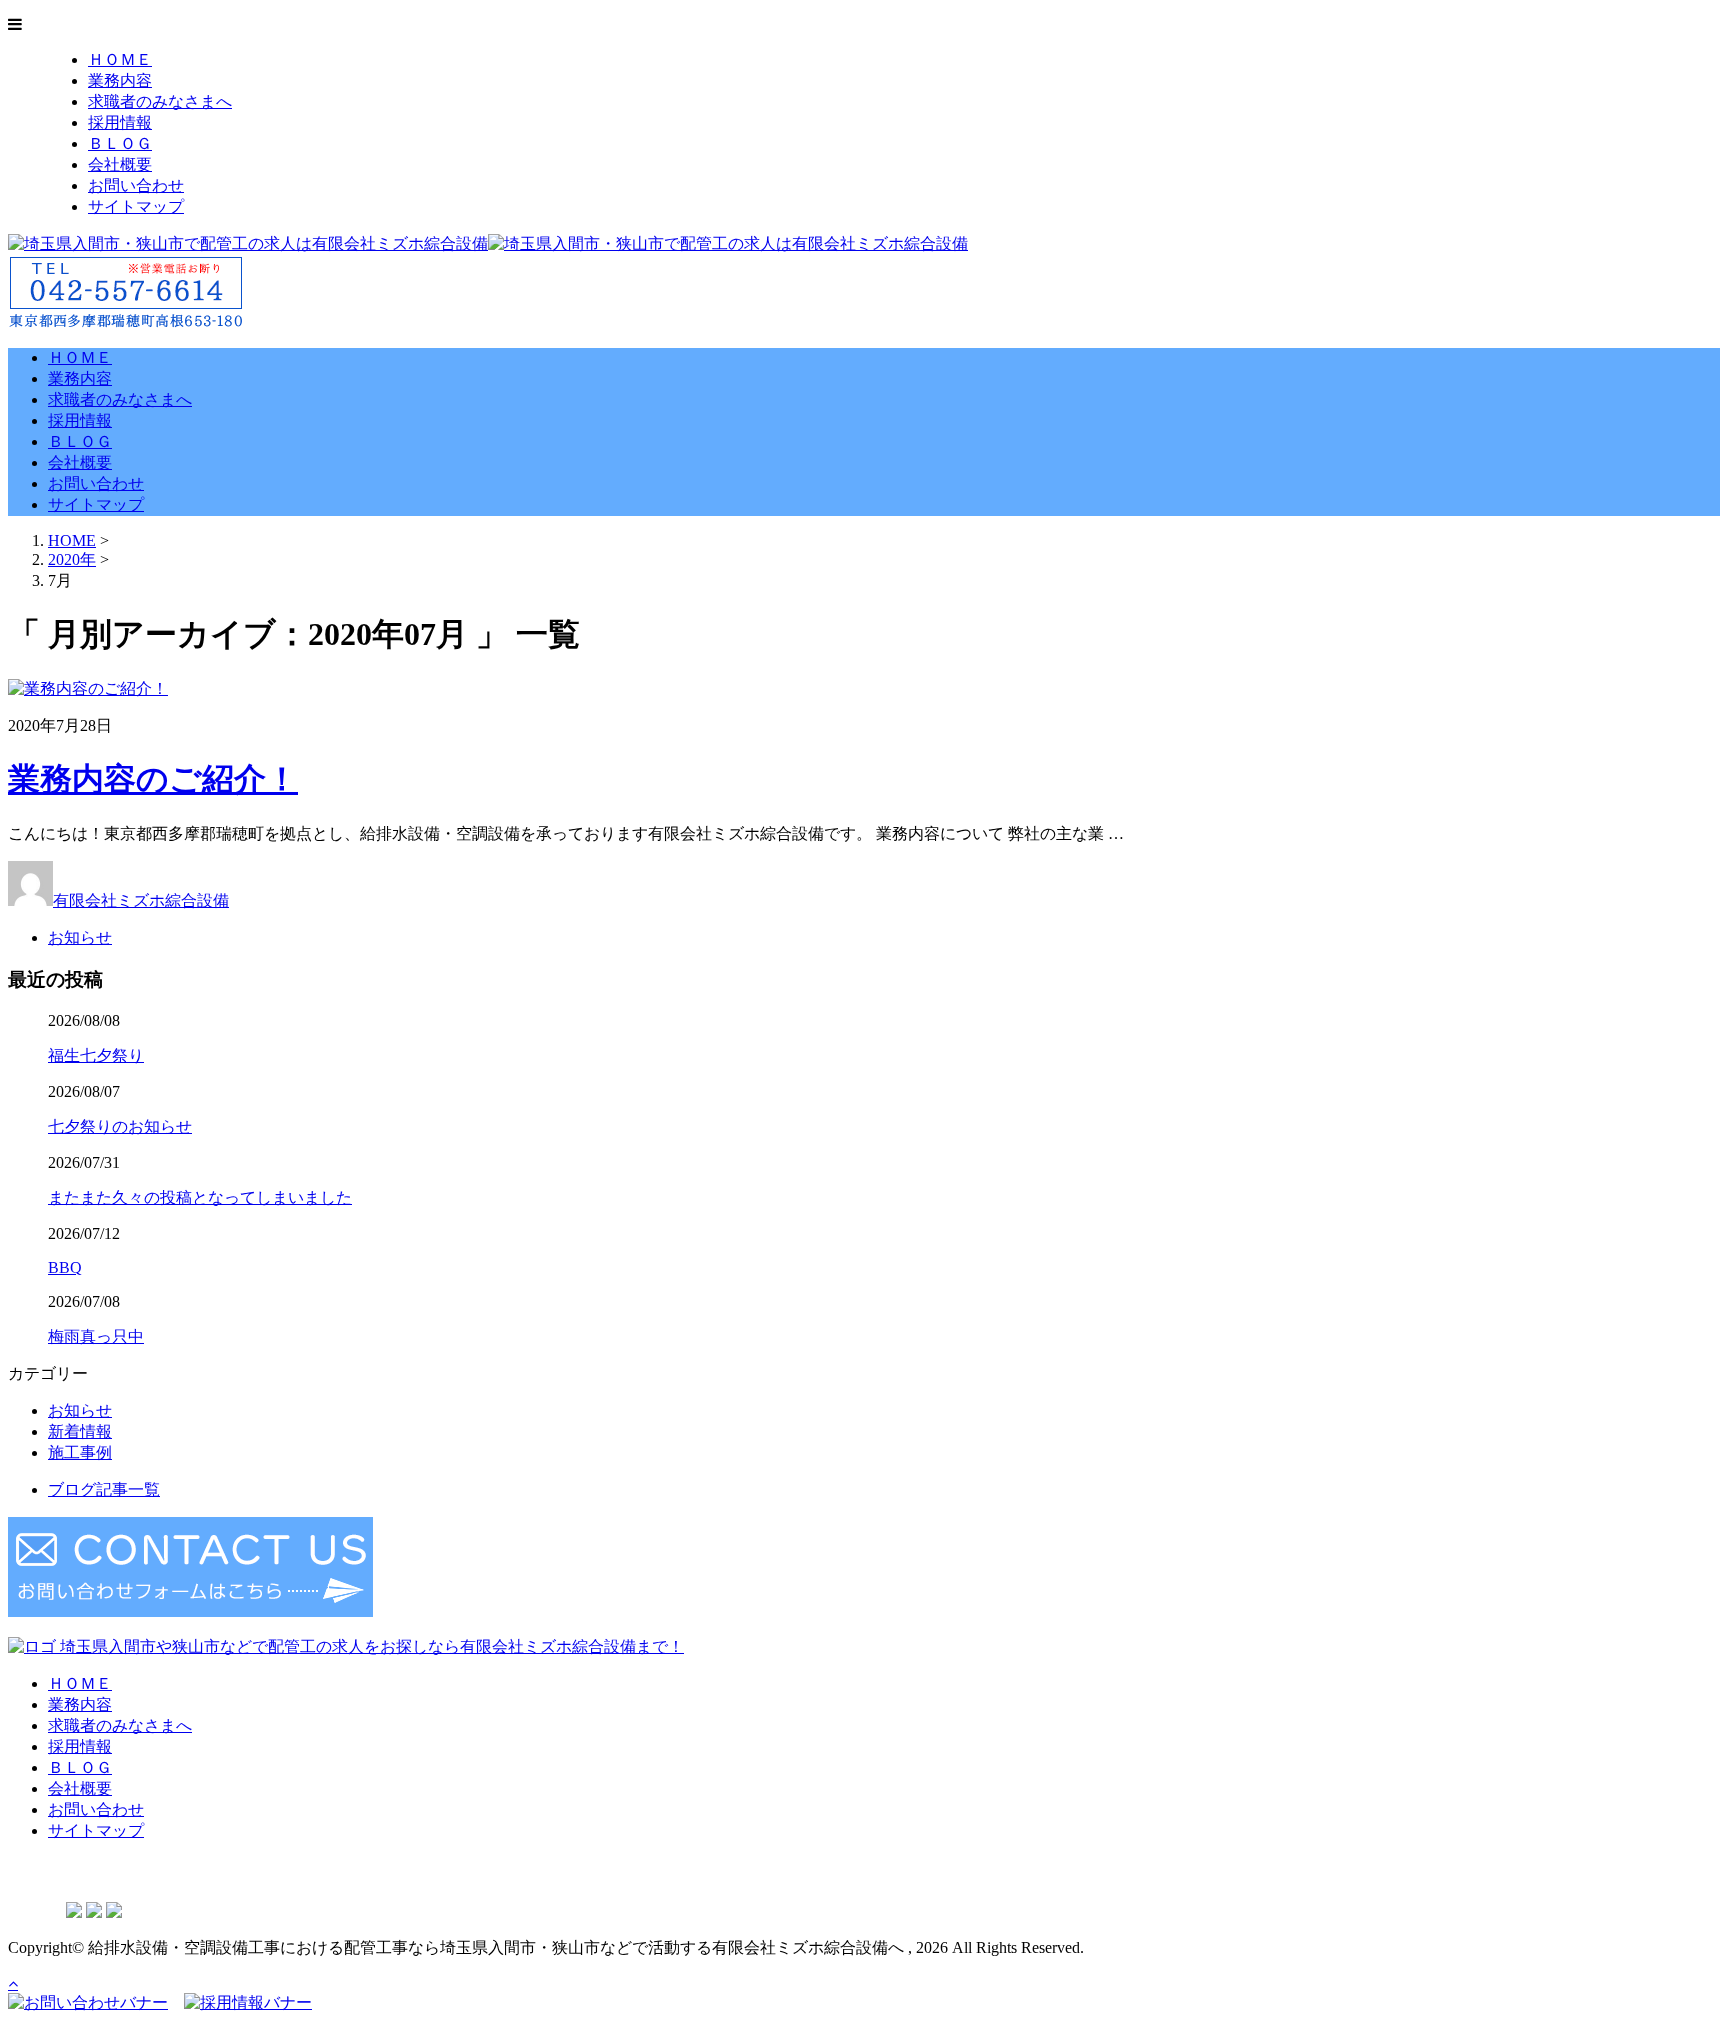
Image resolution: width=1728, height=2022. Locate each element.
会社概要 (120, 164)
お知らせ (80, 937)
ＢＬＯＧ (120, 143)
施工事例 (80, 1452)
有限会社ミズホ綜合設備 (141, 900)
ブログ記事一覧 (104, 1489)
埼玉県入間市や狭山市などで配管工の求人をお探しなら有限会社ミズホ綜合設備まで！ (370, 1646)
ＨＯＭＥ (120, 59)
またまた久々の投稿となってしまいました (200, 1197)
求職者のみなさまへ (160, 101)
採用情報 (120, 122)
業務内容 (120, 80)
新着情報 (80, 1431)
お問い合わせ (136, 185)
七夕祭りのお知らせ (120, 1126)
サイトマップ (136, 206)
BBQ (65, 1267)
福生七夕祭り (96, 1055)
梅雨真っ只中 (96, 1336)
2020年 (72, 559)
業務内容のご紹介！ (153, 779)
